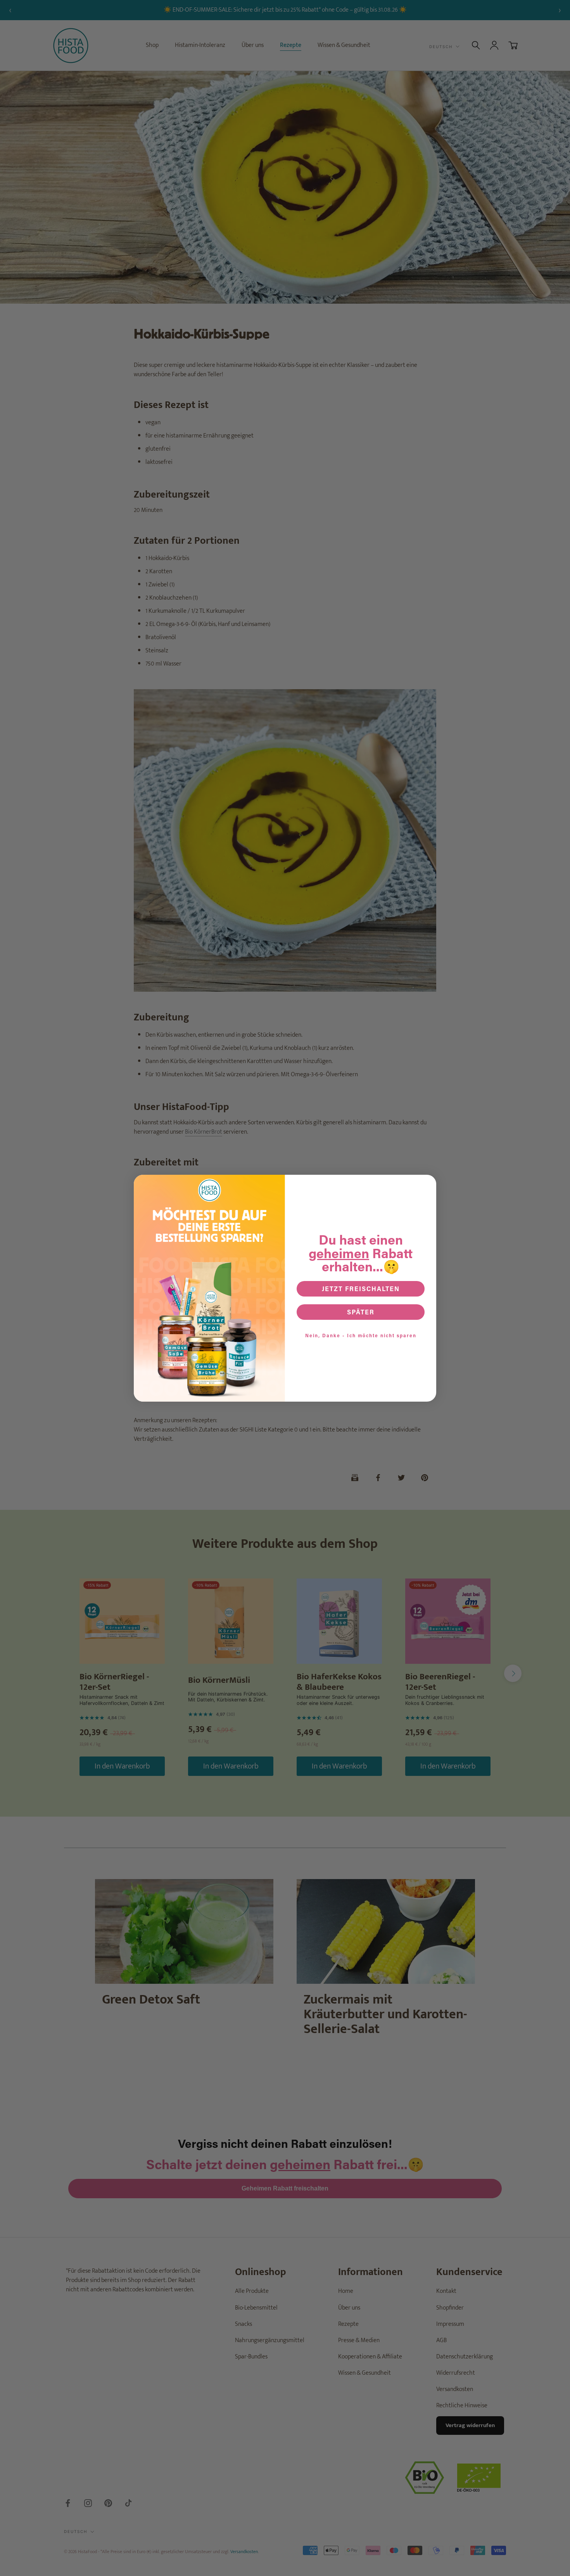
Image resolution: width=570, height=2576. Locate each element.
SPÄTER (361, 1312)
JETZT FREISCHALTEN (361, 1289)
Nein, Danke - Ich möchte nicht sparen (361, 1335)
